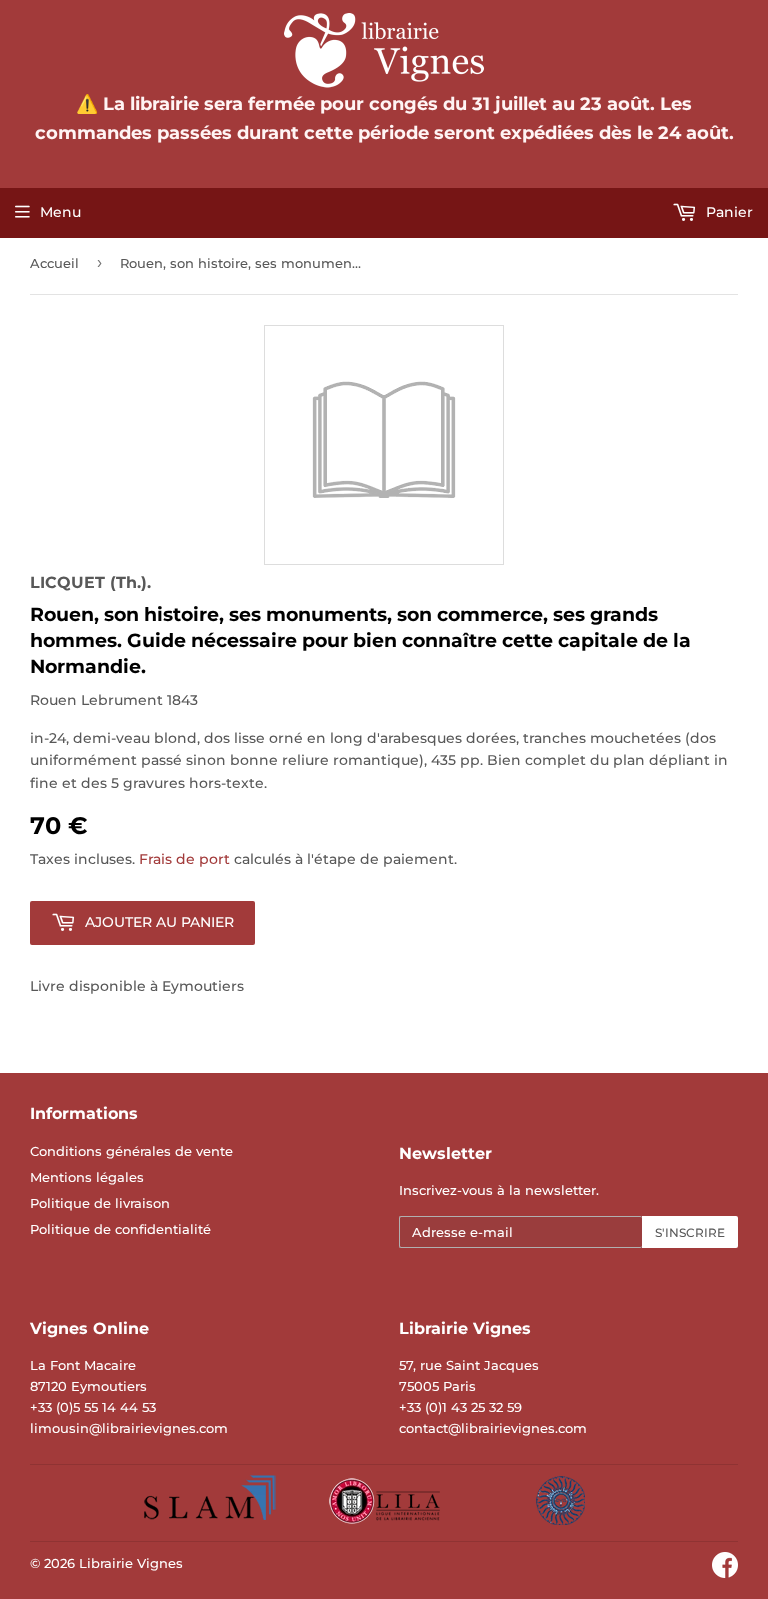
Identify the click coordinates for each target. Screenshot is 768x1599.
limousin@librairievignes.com (129, 1428)
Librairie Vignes (131, 1563)
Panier (727, 212)
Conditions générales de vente (131, 1151)
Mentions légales (87, 1177)
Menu (60, 212)
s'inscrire (690, 1232)
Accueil (54, 263)
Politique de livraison (100, 1203)
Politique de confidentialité (120, 1229)
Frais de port (184, 859)
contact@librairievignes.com (493, 1428)
